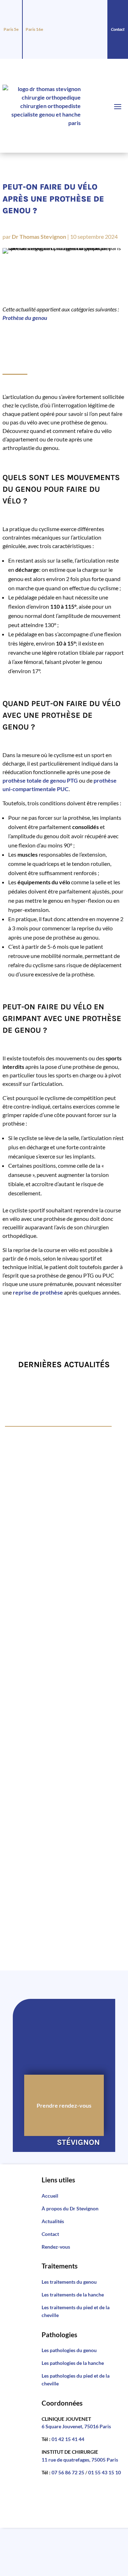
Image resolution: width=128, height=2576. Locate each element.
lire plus (22, 1497)
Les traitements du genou (69, 2282)
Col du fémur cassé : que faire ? (60, 1541)
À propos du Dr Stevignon (70, 2208)
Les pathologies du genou (69, 2350)
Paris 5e (11, 29)
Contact (118, 29)
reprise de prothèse (38, 1292)
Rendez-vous (56, 2247)
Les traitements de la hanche (73, 2295)
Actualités (53, 2221)
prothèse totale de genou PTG (40, 780)
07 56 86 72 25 (68, 2472)
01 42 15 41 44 (68, 2439)
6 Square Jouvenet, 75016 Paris (76, 2426)
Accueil (50, 2196)
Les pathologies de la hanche (73, 2363)
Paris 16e (34, 29)
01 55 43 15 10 (105, 2472)
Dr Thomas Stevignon (39, 236)
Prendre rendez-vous (64, 2105)
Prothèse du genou (25, 318)
